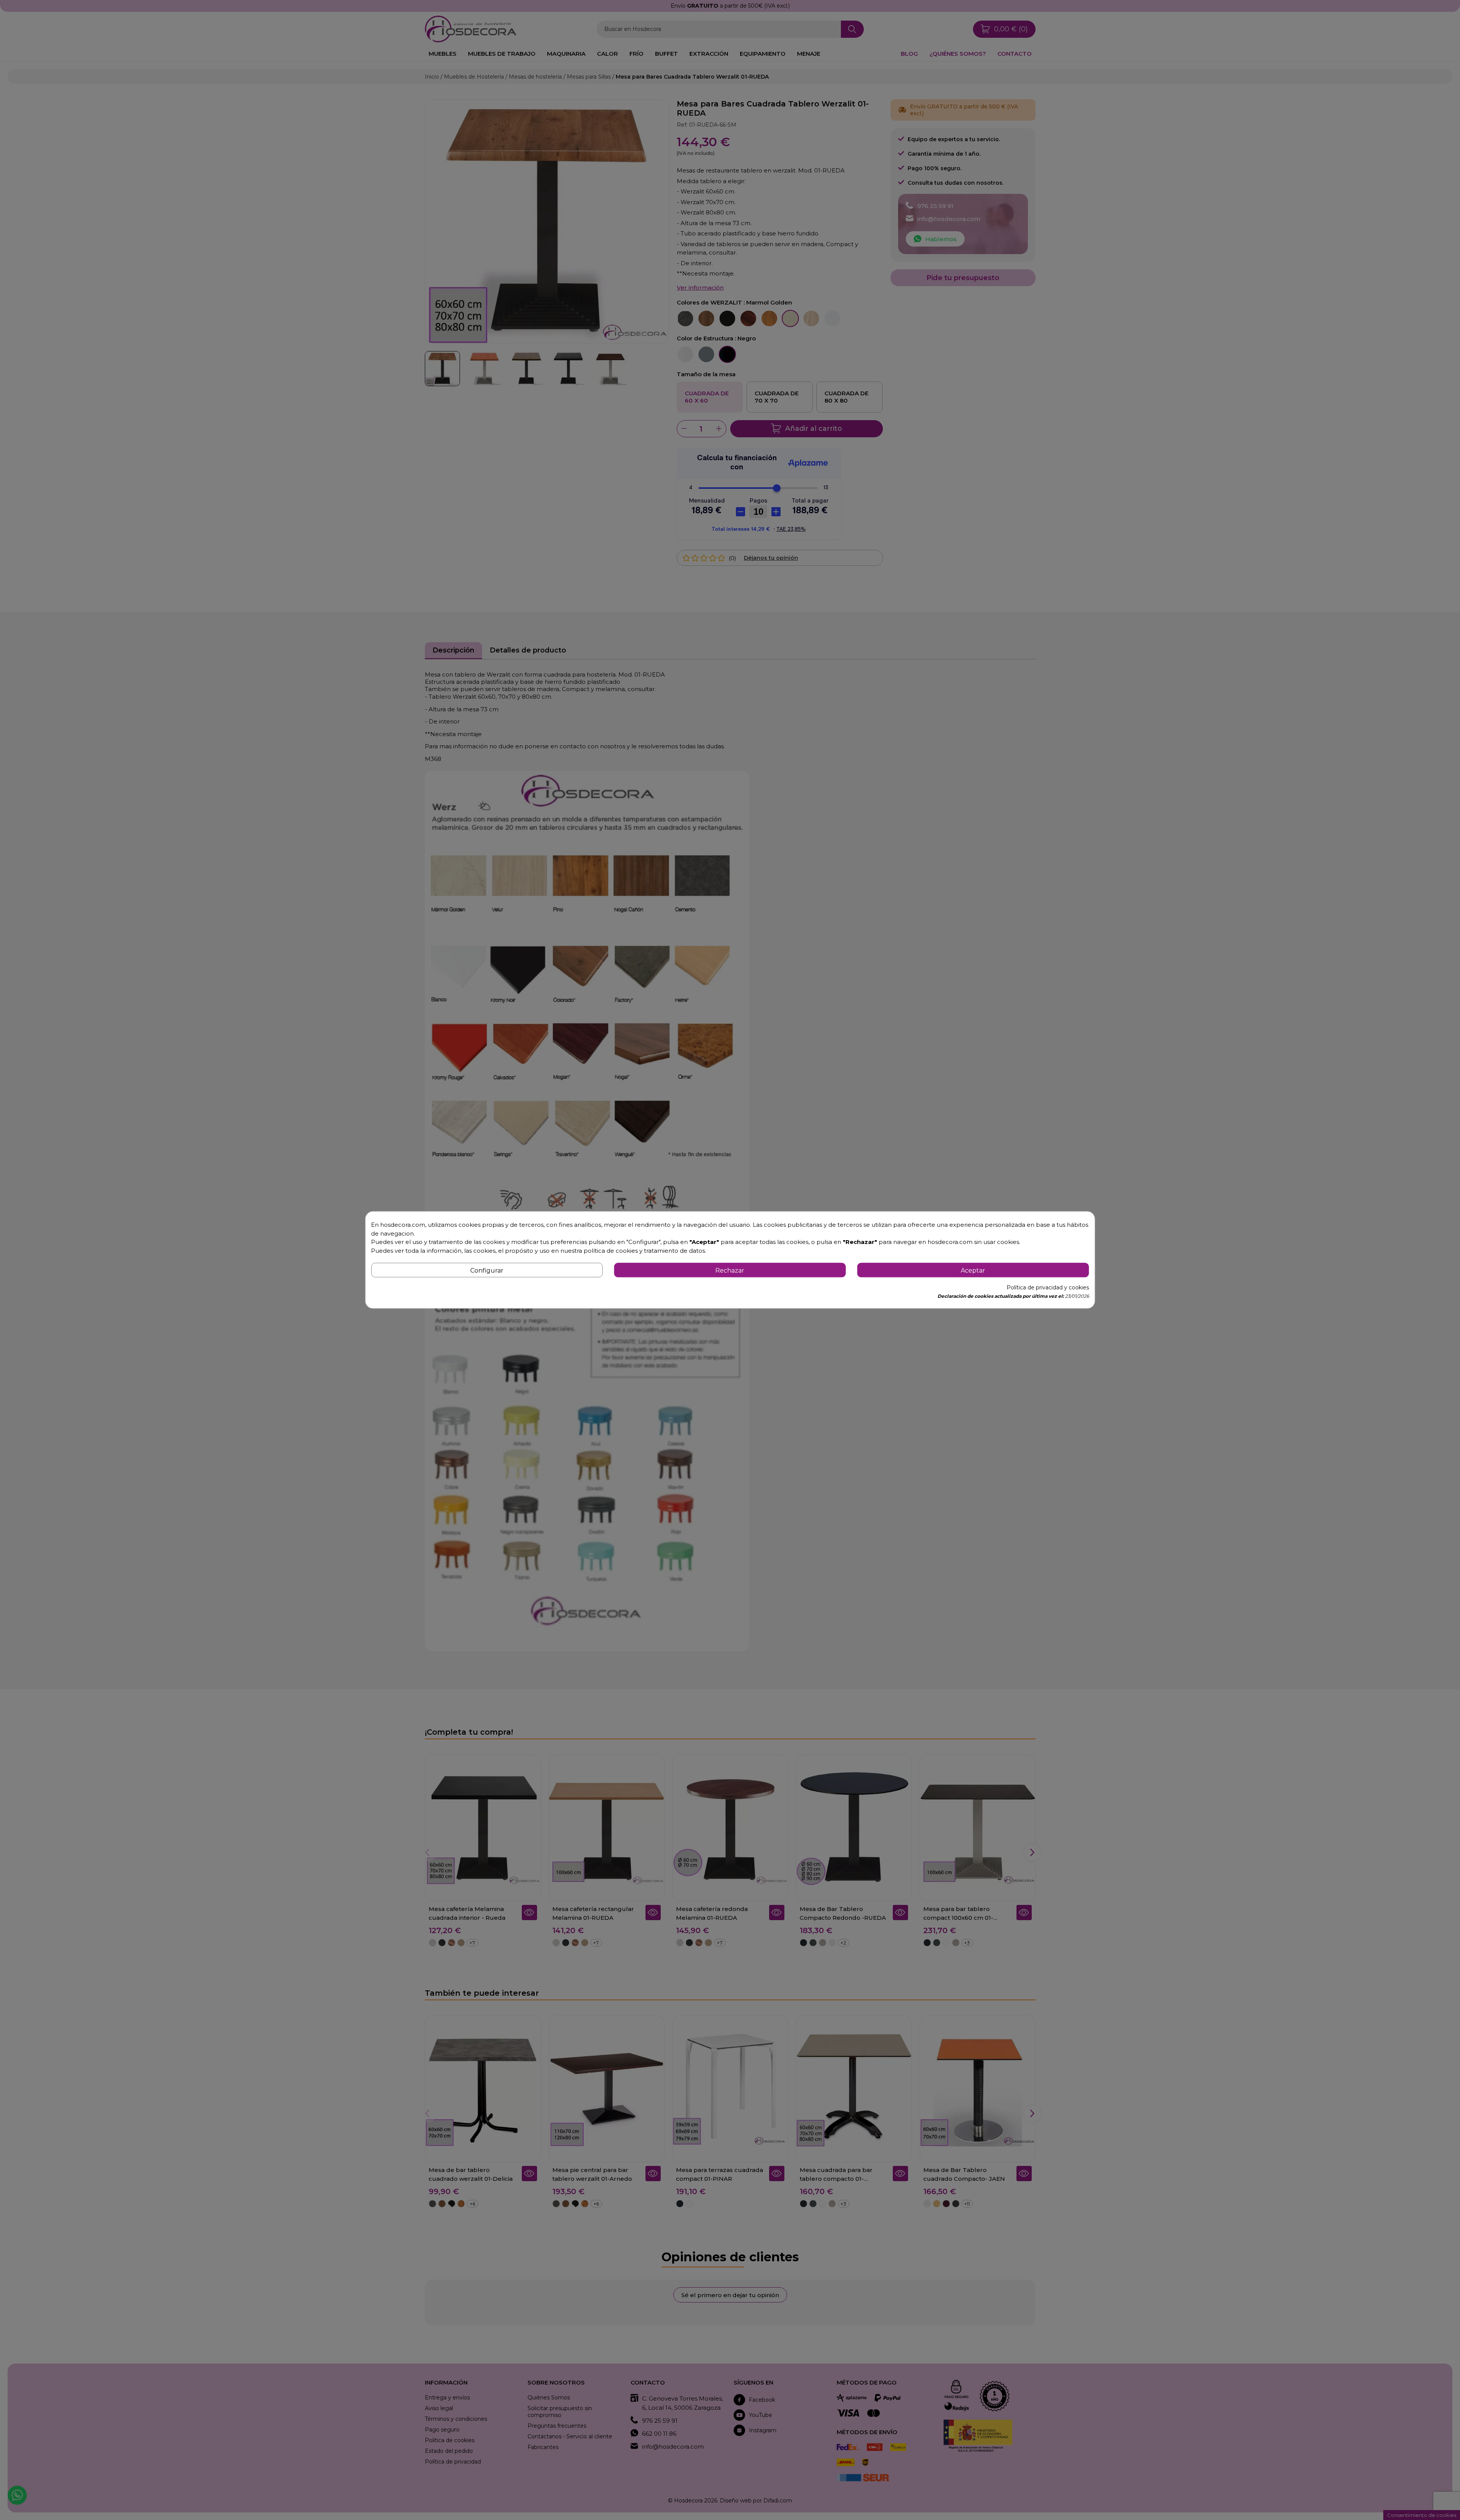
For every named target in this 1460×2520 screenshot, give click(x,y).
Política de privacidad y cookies (1048, 1288)
